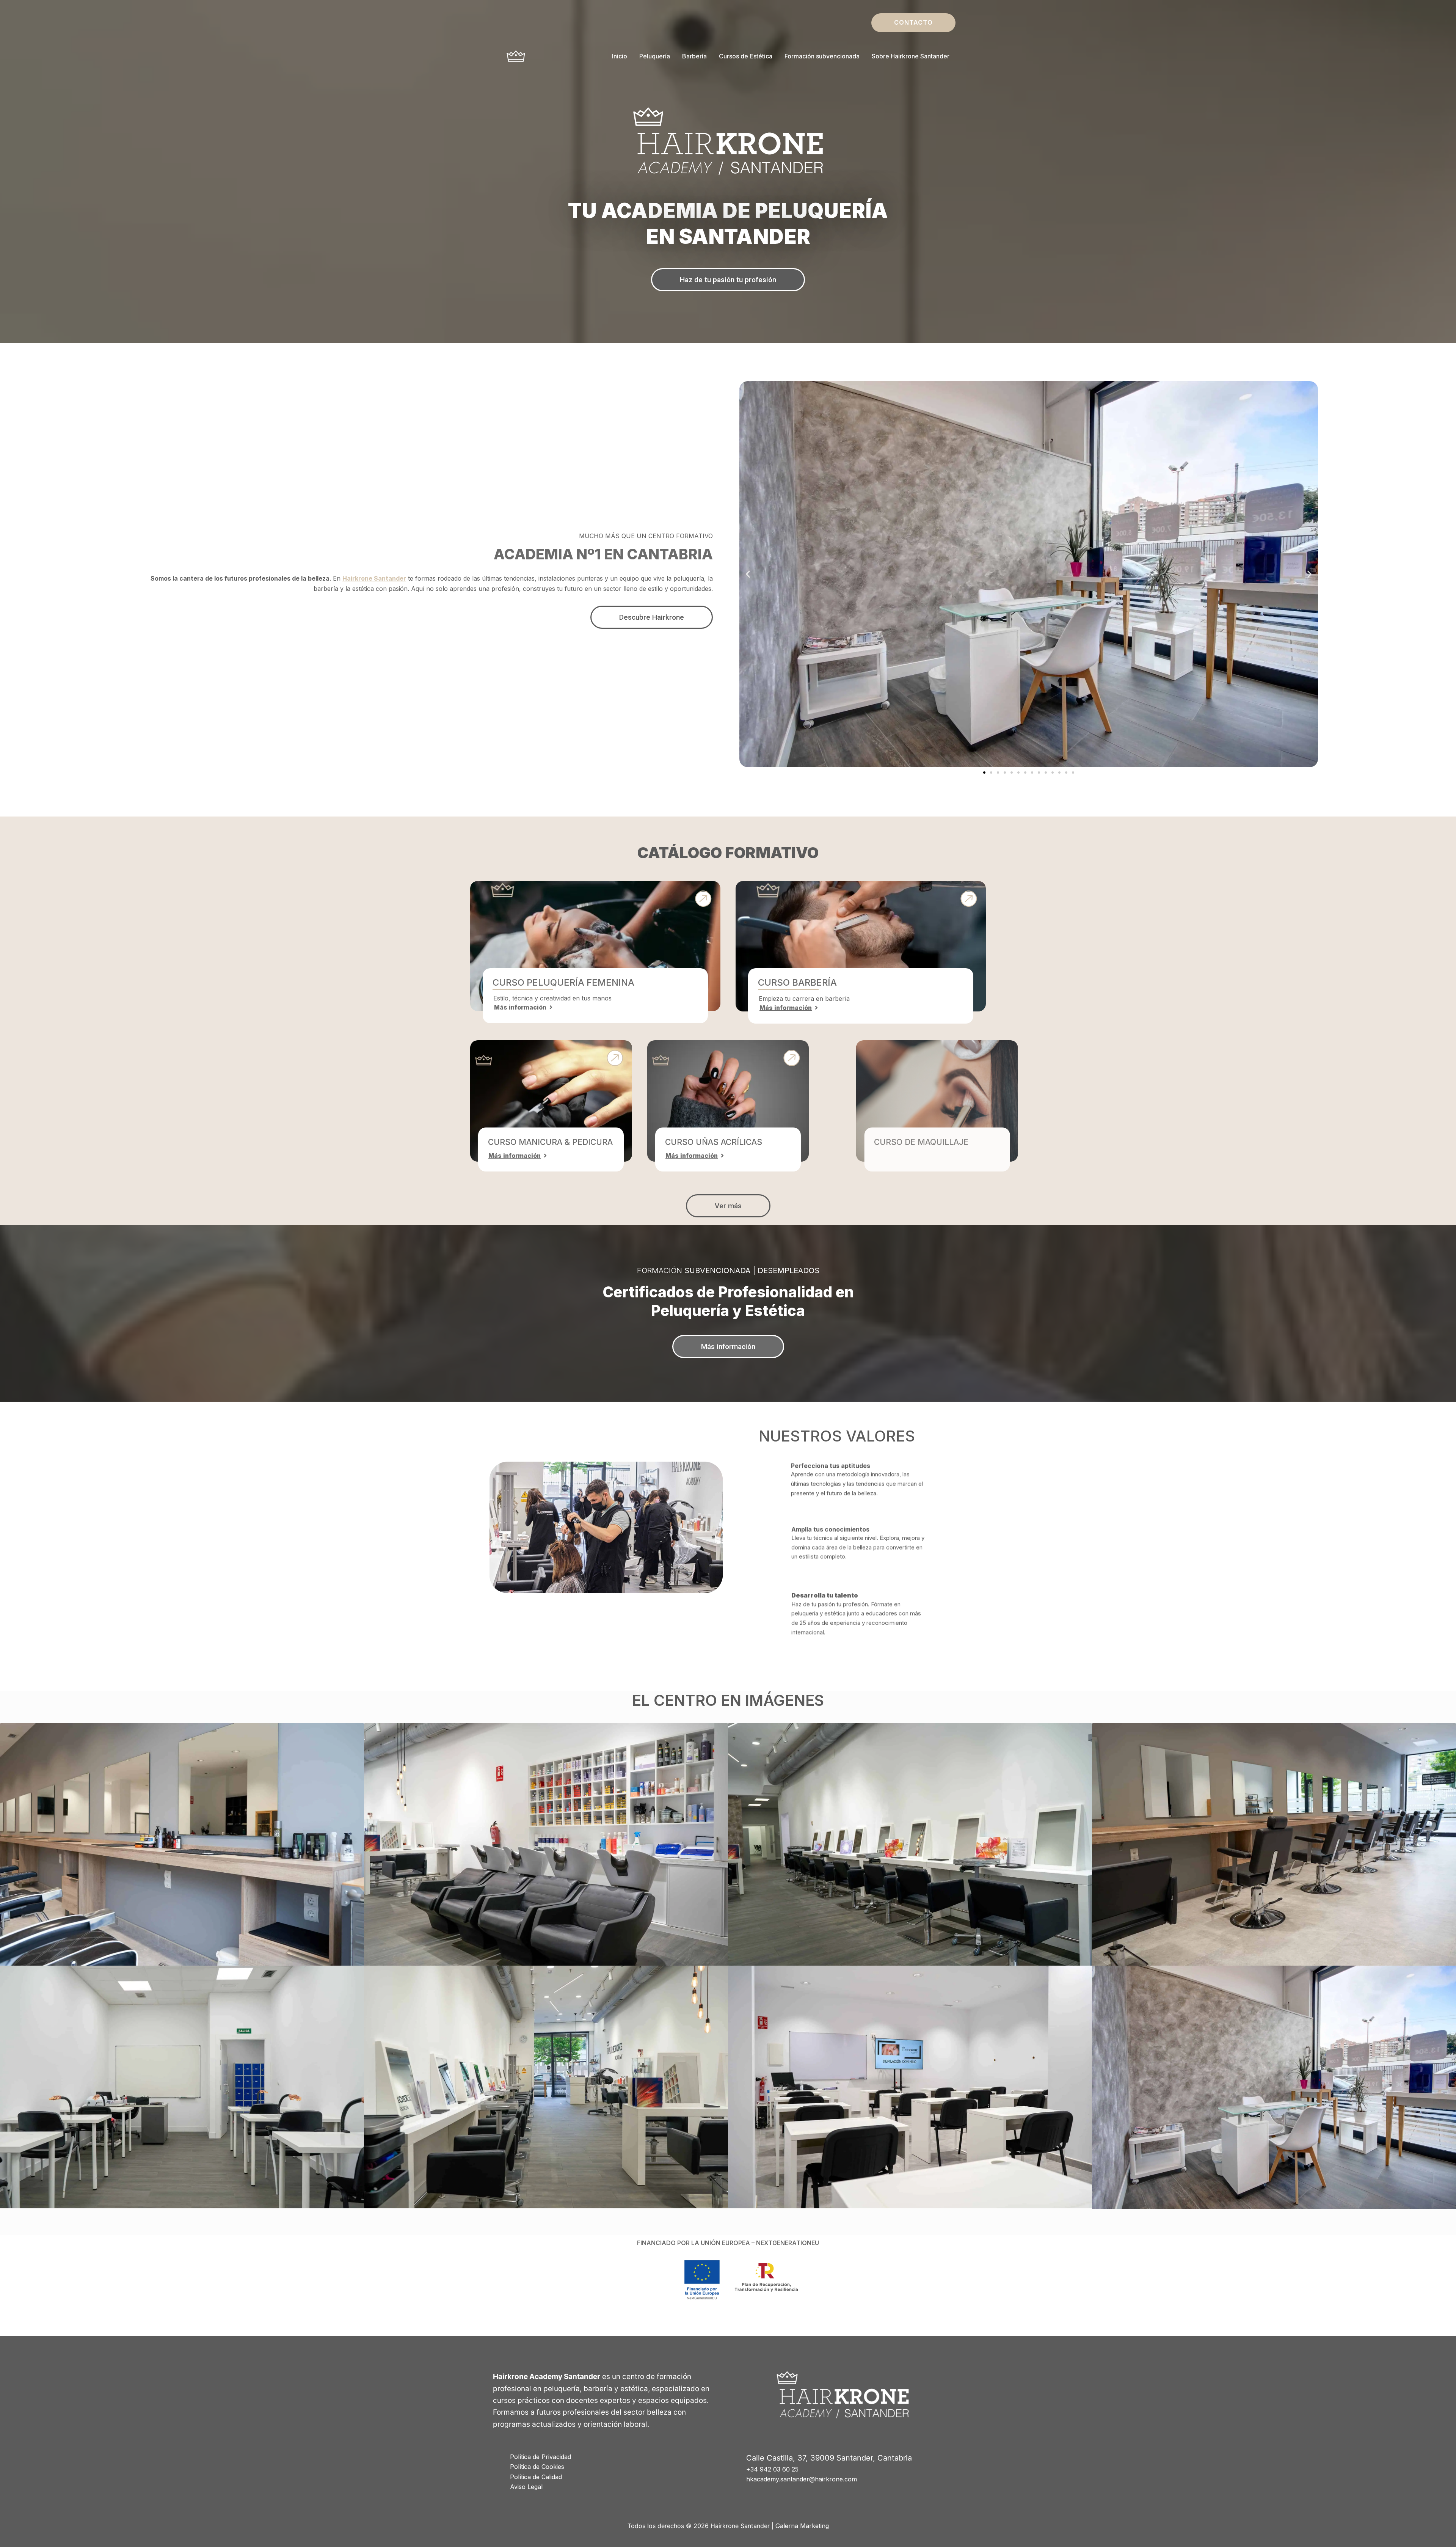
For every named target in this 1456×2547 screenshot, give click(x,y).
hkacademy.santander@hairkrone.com (802, 2479)
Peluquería (655, 56)
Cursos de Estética (746, 56)
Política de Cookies (537, 2467)
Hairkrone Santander (374, 578)
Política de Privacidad (541, 2457)
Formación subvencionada (822, 56)
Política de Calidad (536, 2477)
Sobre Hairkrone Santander (911, 56)
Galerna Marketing (802, 2526)
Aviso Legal (526, 2487)
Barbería (694, 56)
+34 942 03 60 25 (772, 2469)
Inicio (620, 56)
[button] (913, 23)
